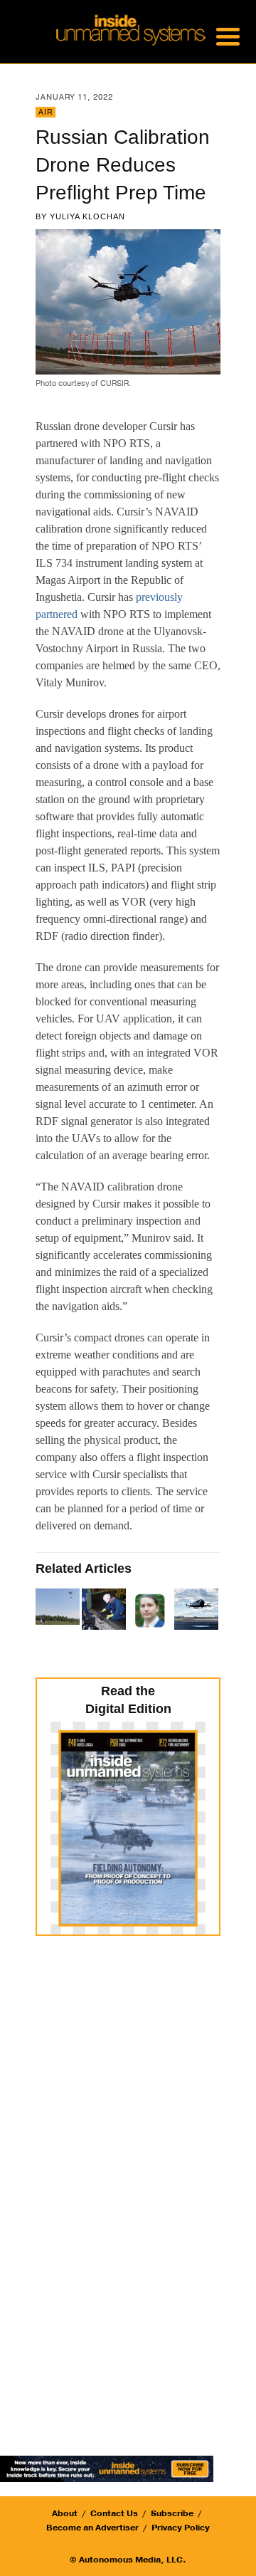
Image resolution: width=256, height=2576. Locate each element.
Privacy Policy (181, 2528)
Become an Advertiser (92, 2528)
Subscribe (172, 2513)
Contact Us (114, 2513)
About (65, 2513)
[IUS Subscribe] (107, 2467)
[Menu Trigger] (228, 36)
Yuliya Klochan (87, 216)
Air (46, 112)
